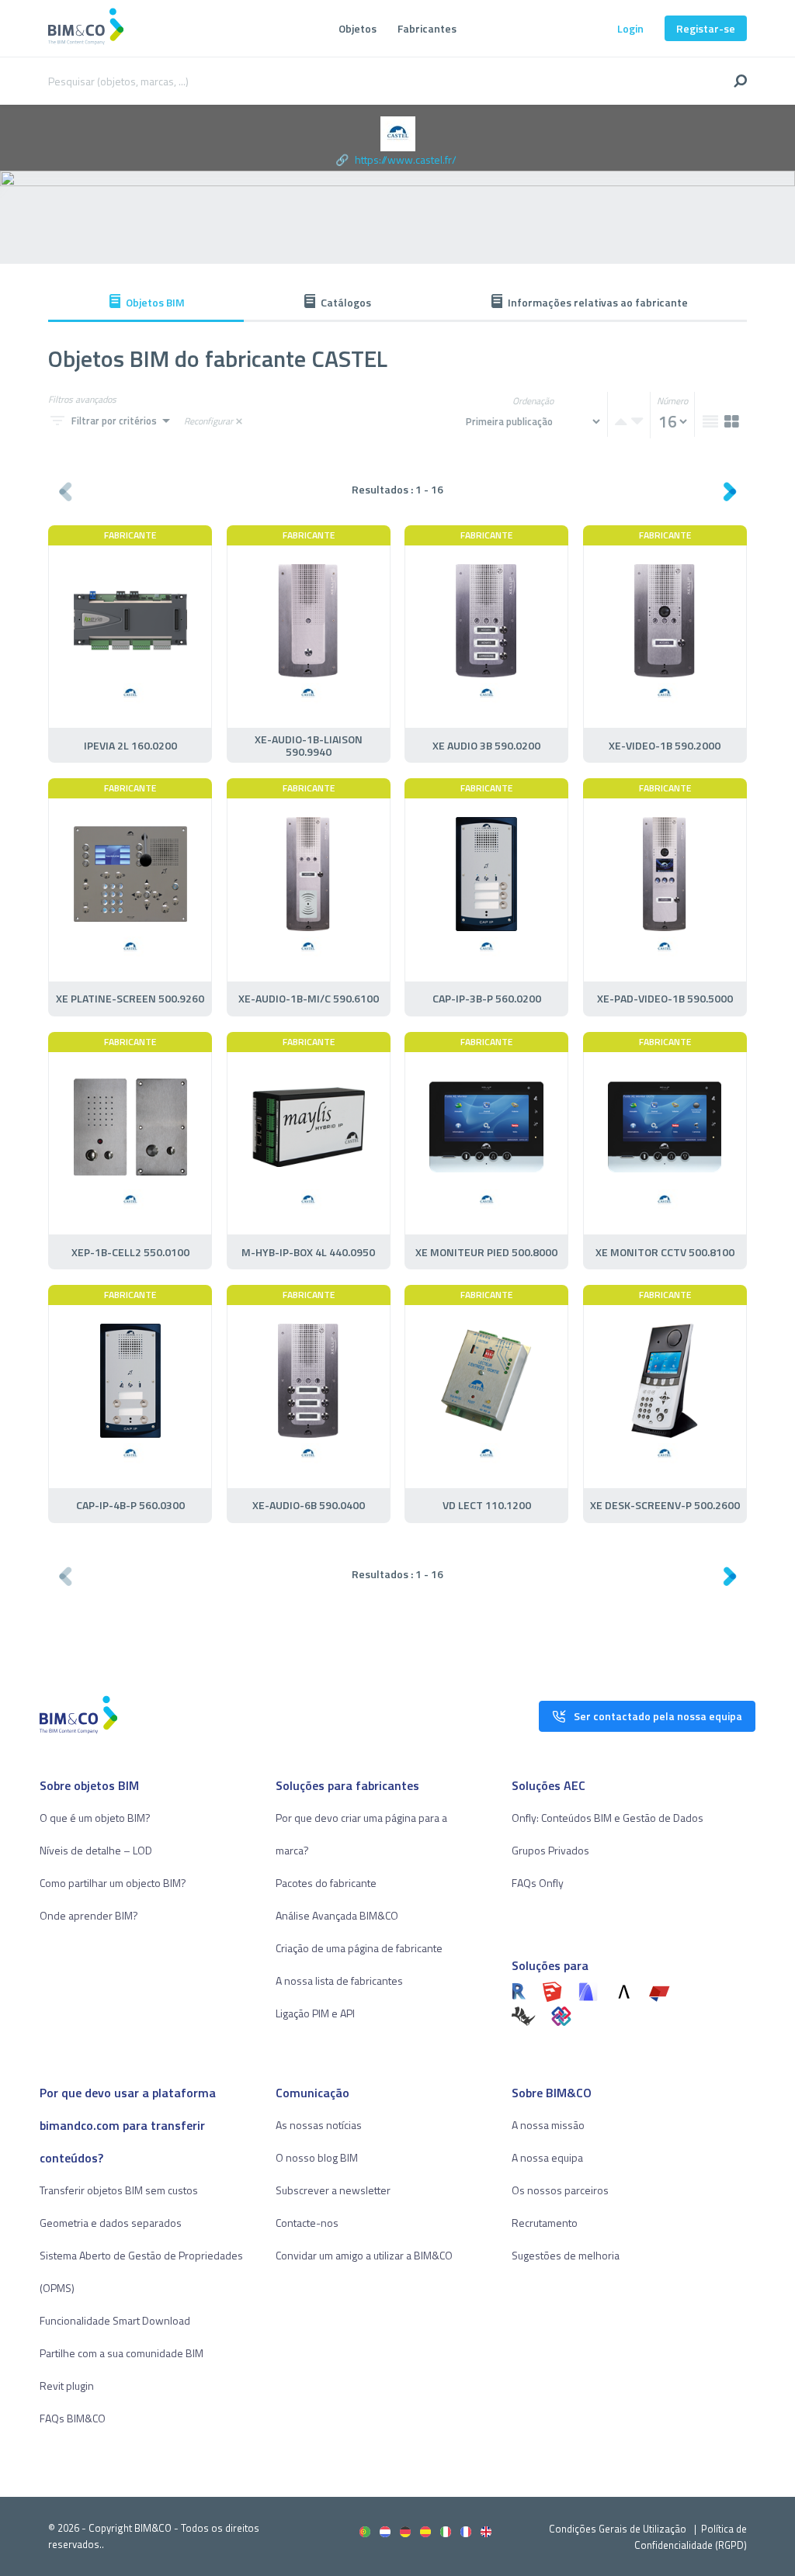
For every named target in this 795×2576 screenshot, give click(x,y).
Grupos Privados (550, 1850)
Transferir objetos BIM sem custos (119, 2190)
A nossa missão (548, 2125)
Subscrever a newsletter (333, 2190)
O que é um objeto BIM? (95, 1818)
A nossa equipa (547, 2157)
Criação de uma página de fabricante (359, 1948)
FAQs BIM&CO (73, 2418)
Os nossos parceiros (560, 2190)
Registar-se (706, 28)
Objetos (358, 28)
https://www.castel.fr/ (406, 159)
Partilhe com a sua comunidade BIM (122, 2353)
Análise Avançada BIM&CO (337, 1915)
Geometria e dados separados (111, 2223)
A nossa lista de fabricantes (339, 1980)
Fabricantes (427, 28)
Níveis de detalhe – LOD (96, 1850)
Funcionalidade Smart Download (115, 2320)
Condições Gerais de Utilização (619, 2529)
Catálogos (346, 302)
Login (630, 28)
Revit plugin (67, 2386)
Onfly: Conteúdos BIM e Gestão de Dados (608, 1818)
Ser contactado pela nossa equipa (658, 1716)
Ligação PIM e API (315, 2013)
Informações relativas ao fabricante (598, 302)
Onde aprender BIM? (89, 1915)
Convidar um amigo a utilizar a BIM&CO (364, 2255)
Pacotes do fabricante (326, 1883)
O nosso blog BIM (317, 2157)
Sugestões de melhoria (566, 2255)
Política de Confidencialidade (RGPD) (691, 2537)
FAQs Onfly (538, 1883)
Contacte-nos (307, 2223)
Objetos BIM (155, 302)
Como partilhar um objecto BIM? (113, 1883)
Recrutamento (545, 2223)
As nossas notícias (319, 2125)
